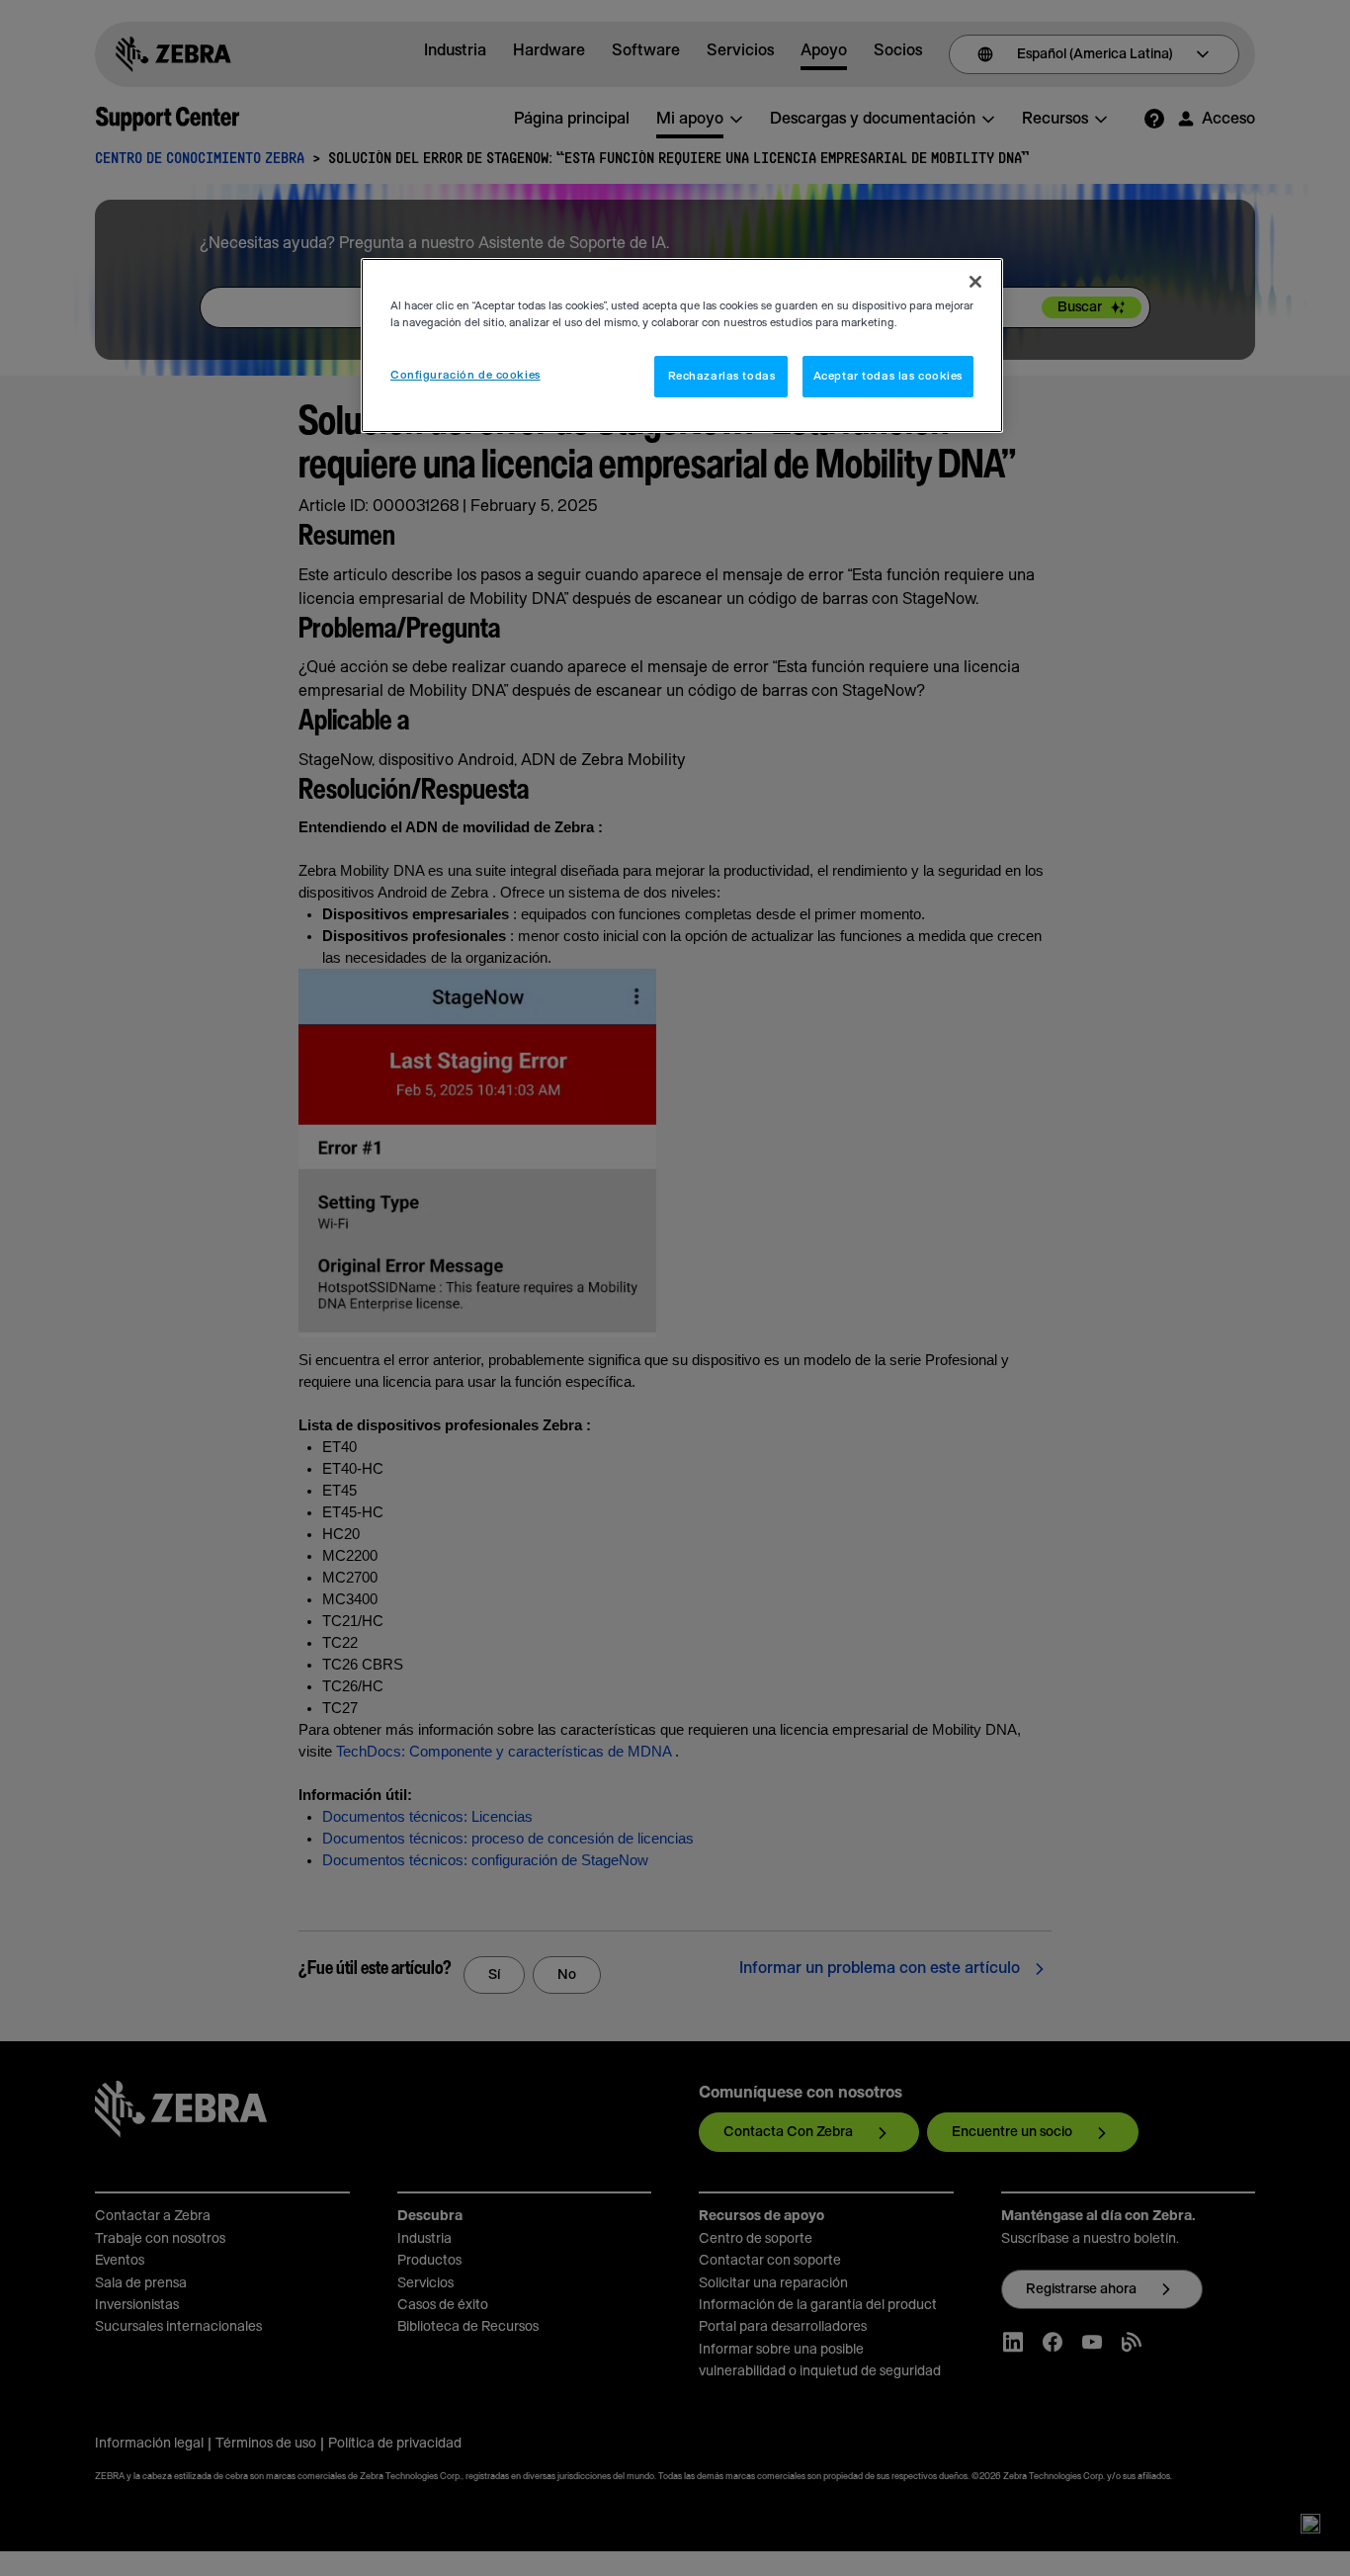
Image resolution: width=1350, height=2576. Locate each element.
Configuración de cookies (465, 375)
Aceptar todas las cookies (888, 376)
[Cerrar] (975, 282)
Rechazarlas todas (722, 376)
